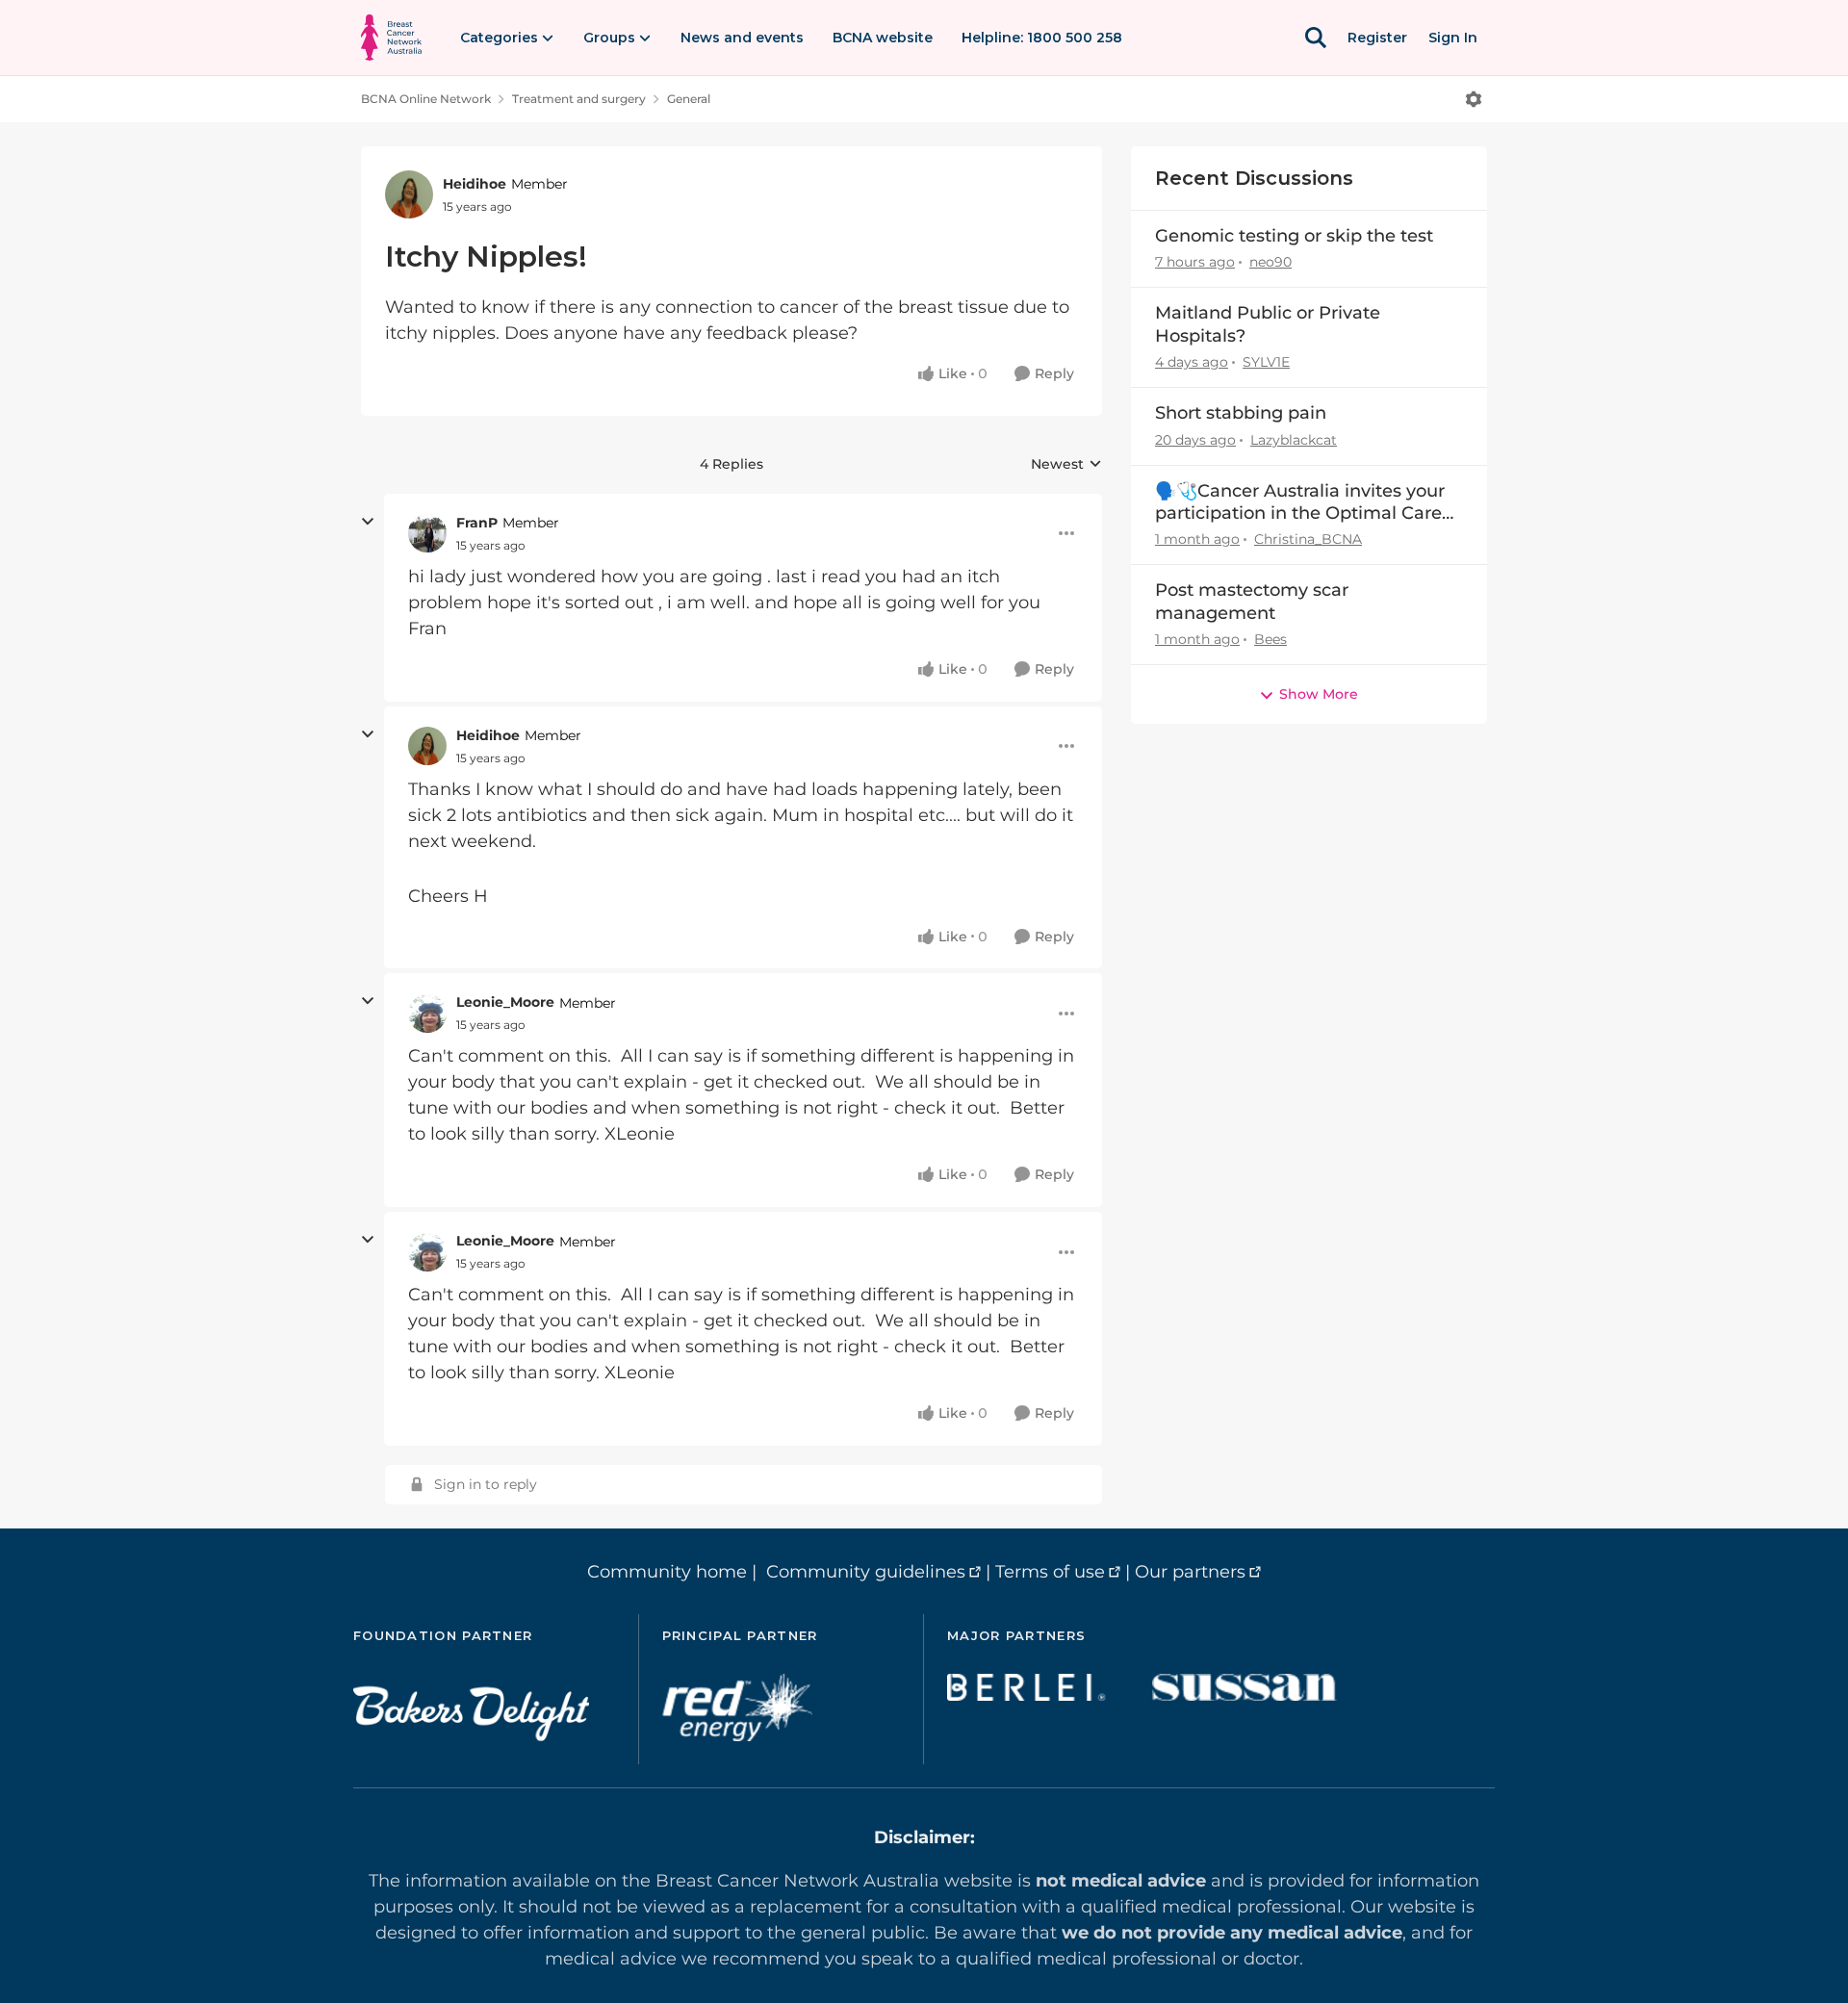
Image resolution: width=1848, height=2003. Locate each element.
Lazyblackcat (1294, 440)
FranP (477, 523)
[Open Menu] (1474, 99)
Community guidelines (866, 1572)
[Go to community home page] (391, 38)
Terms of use (1050, 1572)
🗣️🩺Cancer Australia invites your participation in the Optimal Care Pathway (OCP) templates (1300, 503)
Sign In (1453, 38)
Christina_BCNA (1308, 539)
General (689, 99)
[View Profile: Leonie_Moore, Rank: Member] (427, 1014)
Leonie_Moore (505, 1002)
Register (1377, 38)
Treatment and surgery (579, 99)
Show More (1319, 694)
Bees (1270, 639)
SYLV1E (1266, 362)
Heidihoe (475, 184)
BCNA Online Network (426, 99)
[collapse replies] (368, 522)
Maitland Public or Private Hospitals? (1268, 324)
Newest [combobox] (1066, 465)
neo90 (1270, 262)
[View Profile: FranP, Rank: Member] (427, 533)
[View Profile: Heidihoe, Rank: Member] (409, 194)
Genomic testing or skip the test (1294, 236)
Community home (667, 1572)
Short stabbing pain (1241, 413)
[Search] (1316, 38)
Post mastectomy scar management (1252, 601)
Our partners (1190, 1572)
